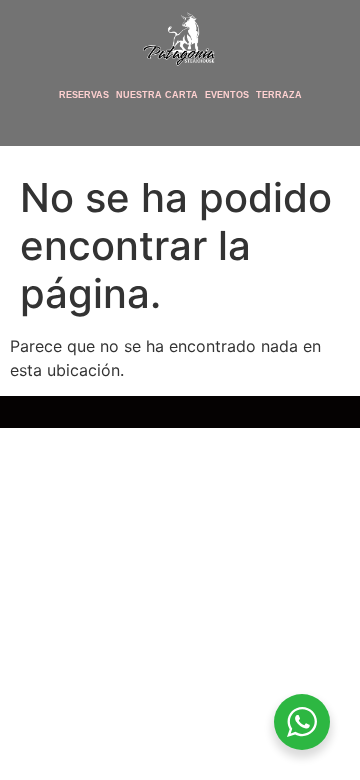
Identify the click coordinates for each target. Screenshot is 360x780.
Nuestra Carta (157, 95)
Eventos (227, 95)
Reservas (84, 95)
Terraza (279, 95)
